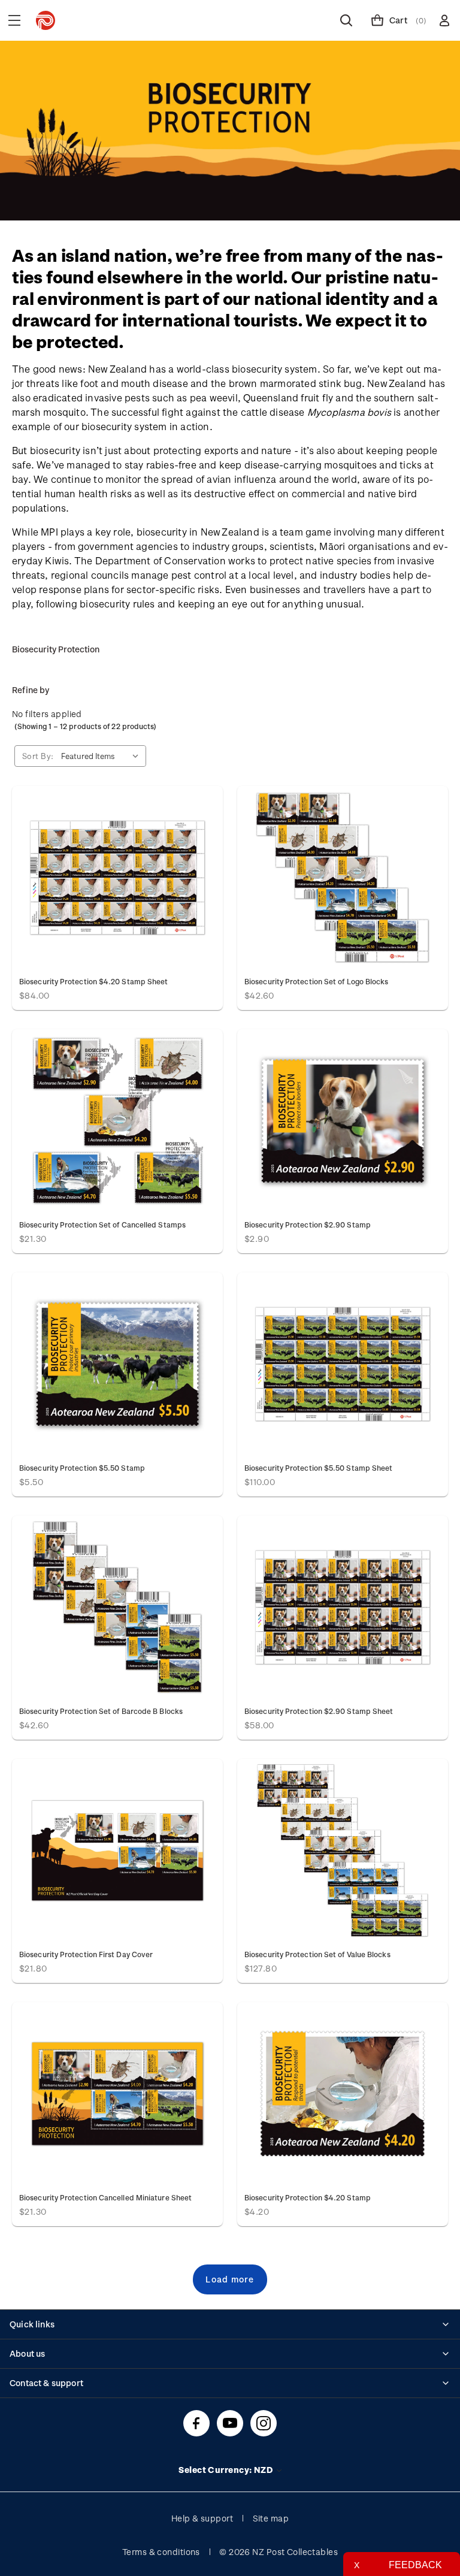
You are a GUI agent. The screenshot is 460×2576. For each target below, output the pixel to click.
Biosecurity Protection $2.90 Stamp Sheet (319, 1711)
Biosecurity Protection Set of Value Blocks (317, 1954)
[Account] (444, 20)
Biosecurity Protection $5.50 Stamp (82, 1468)
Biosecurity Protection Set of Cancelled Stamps (102, 1224)
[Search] (346, 20)
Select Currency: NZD (226, 2470)
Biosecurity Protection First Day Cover (86, 1954)
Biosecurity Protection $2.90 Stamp (308, 1224)
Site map (271, 2518)
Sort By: (38, 756)
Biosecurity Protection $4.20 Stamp (308, 2197)
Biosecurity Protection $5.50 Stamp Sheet (318, 1468)
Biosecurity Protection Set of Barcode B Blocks (101, 1711)
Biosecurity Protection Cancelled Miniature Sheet (105, 2197)
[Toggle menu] (14, 20)
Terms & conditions (161, 2552)
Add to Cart (117, 877)
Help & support (202, 2518)
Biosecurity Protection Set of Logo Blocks (317, 981)
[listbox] (102, 756)
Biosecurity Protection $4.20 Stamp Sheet (93, 981)
